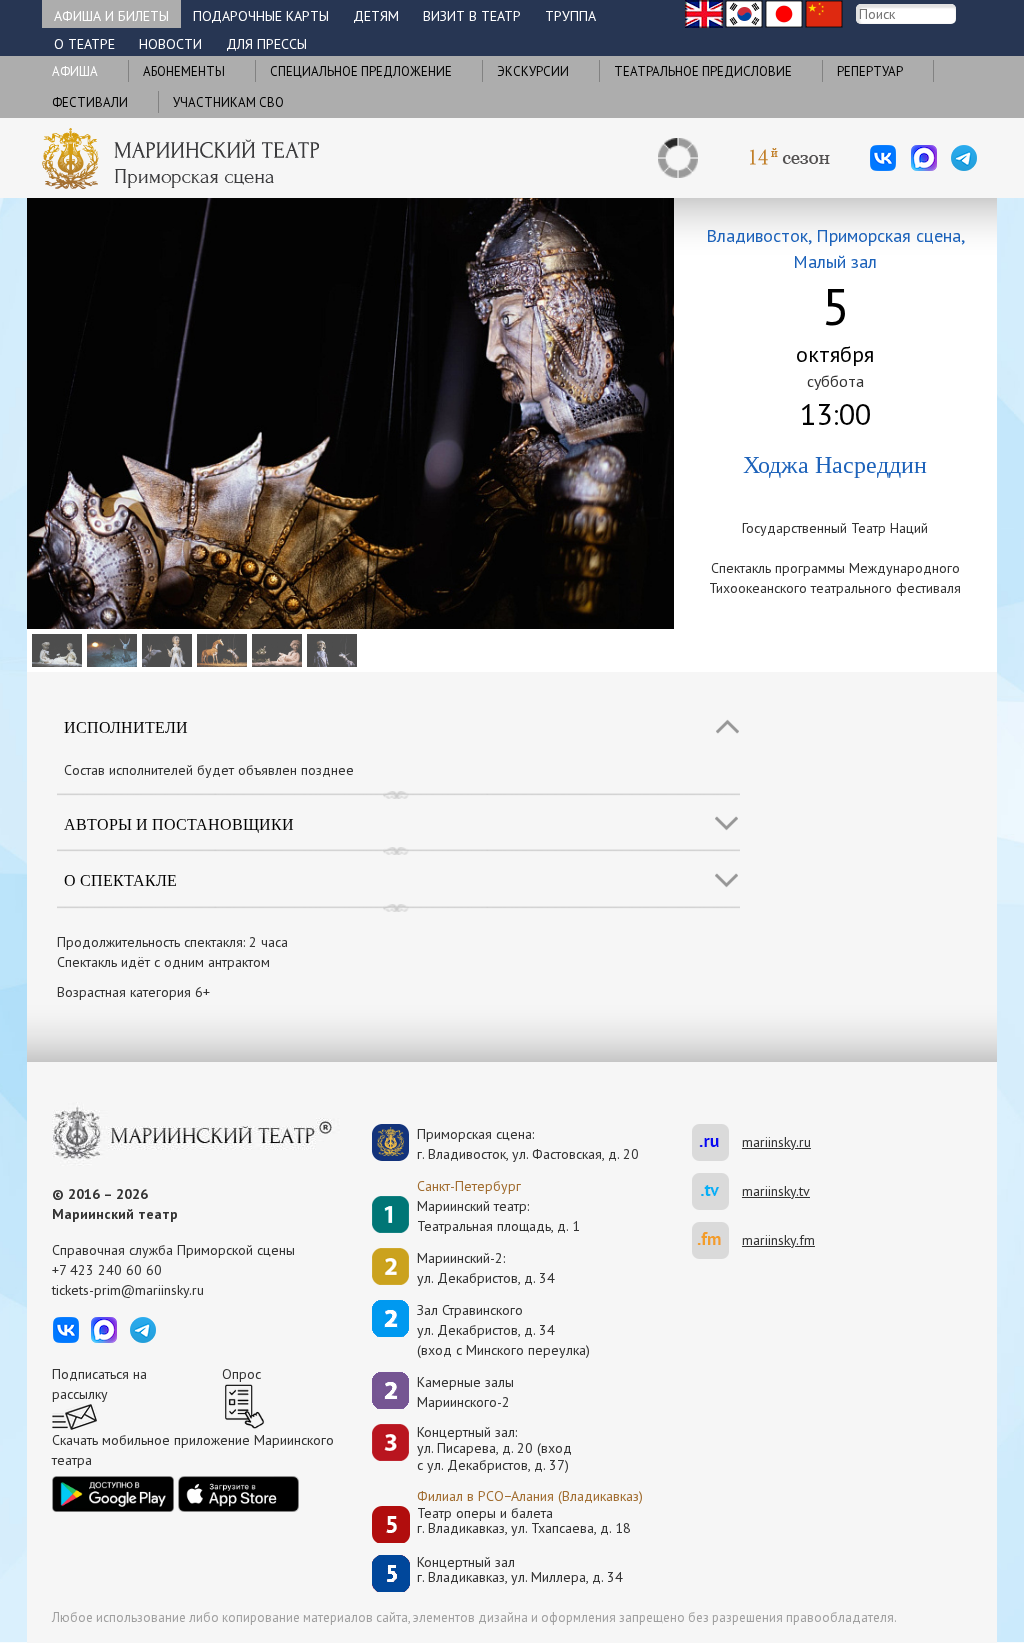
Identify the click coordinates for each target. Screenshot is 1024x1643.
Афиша (75, 71)
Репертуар (870, 71)
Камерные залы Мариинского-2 (465, 1392)
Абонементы (184, 71)
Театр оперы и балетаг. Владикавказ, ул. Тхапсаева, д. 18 (524, 1521)
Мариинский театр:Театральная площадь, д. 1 (498, 1216)
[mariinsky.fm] (717, 1240)
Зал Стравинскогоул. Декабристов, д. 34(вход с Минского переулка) (503, 1330)
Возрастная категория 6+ (133, 992)
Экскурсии (533, 71)
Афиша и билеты (111, 16)
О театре (84, 44)
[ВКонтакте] (883, 158)
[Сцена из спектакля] (54, 649)
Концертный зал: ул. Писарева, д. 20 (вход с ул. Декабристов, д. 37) (494, 1449)
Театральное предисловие (703, 71)
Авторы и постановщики (179, 823)
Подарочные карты (261, 16)
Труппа (570, 16)
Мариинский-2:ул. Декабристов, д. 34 (486, 1268)
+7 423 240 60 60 (107, 1270)
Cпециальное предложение (361, 71)
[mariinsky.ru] (717, 1142)
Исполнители (126, 726)
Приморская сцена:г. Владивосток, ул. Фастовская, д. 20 (507, 1144)
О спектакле (120, 879)
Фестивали (90, 102)
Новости (170, 44)
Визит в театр (472, 16)
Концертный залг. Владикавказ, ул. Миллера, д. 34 (520, 1570)
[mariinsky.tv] (717, 1191)
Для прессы (266, 44)
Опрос (241, 1374)
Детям (376, 16)
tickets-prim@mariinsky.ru (128, 1290)
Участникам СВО (228, 102)
